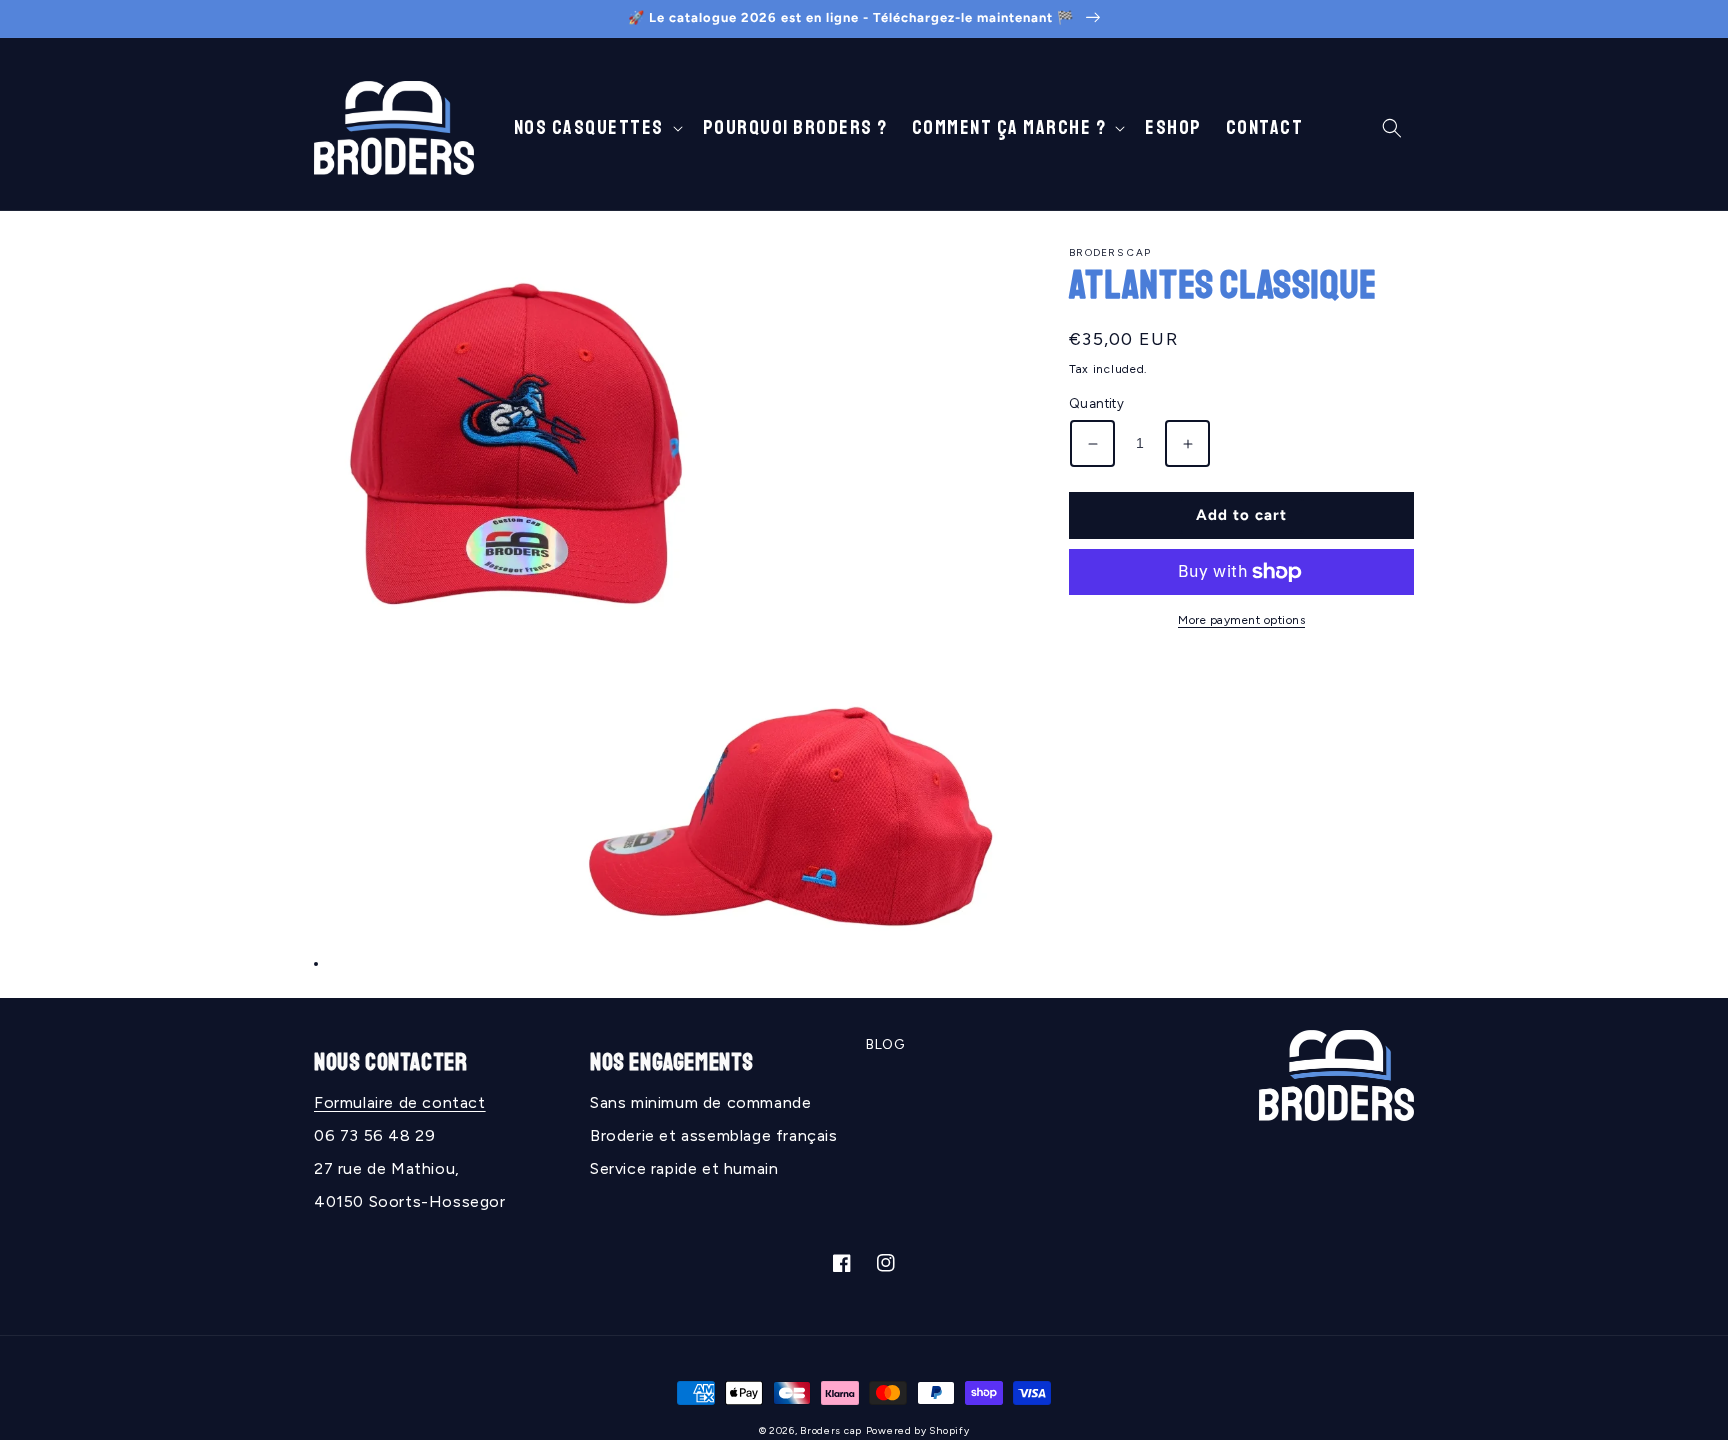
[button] (596, 128)
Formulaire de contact (400, 1102)
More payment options (1241, 620)
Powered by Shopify (918, 1430)
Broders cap (831, 1430)
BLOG (885, 1044)
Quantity (1096, 404)
